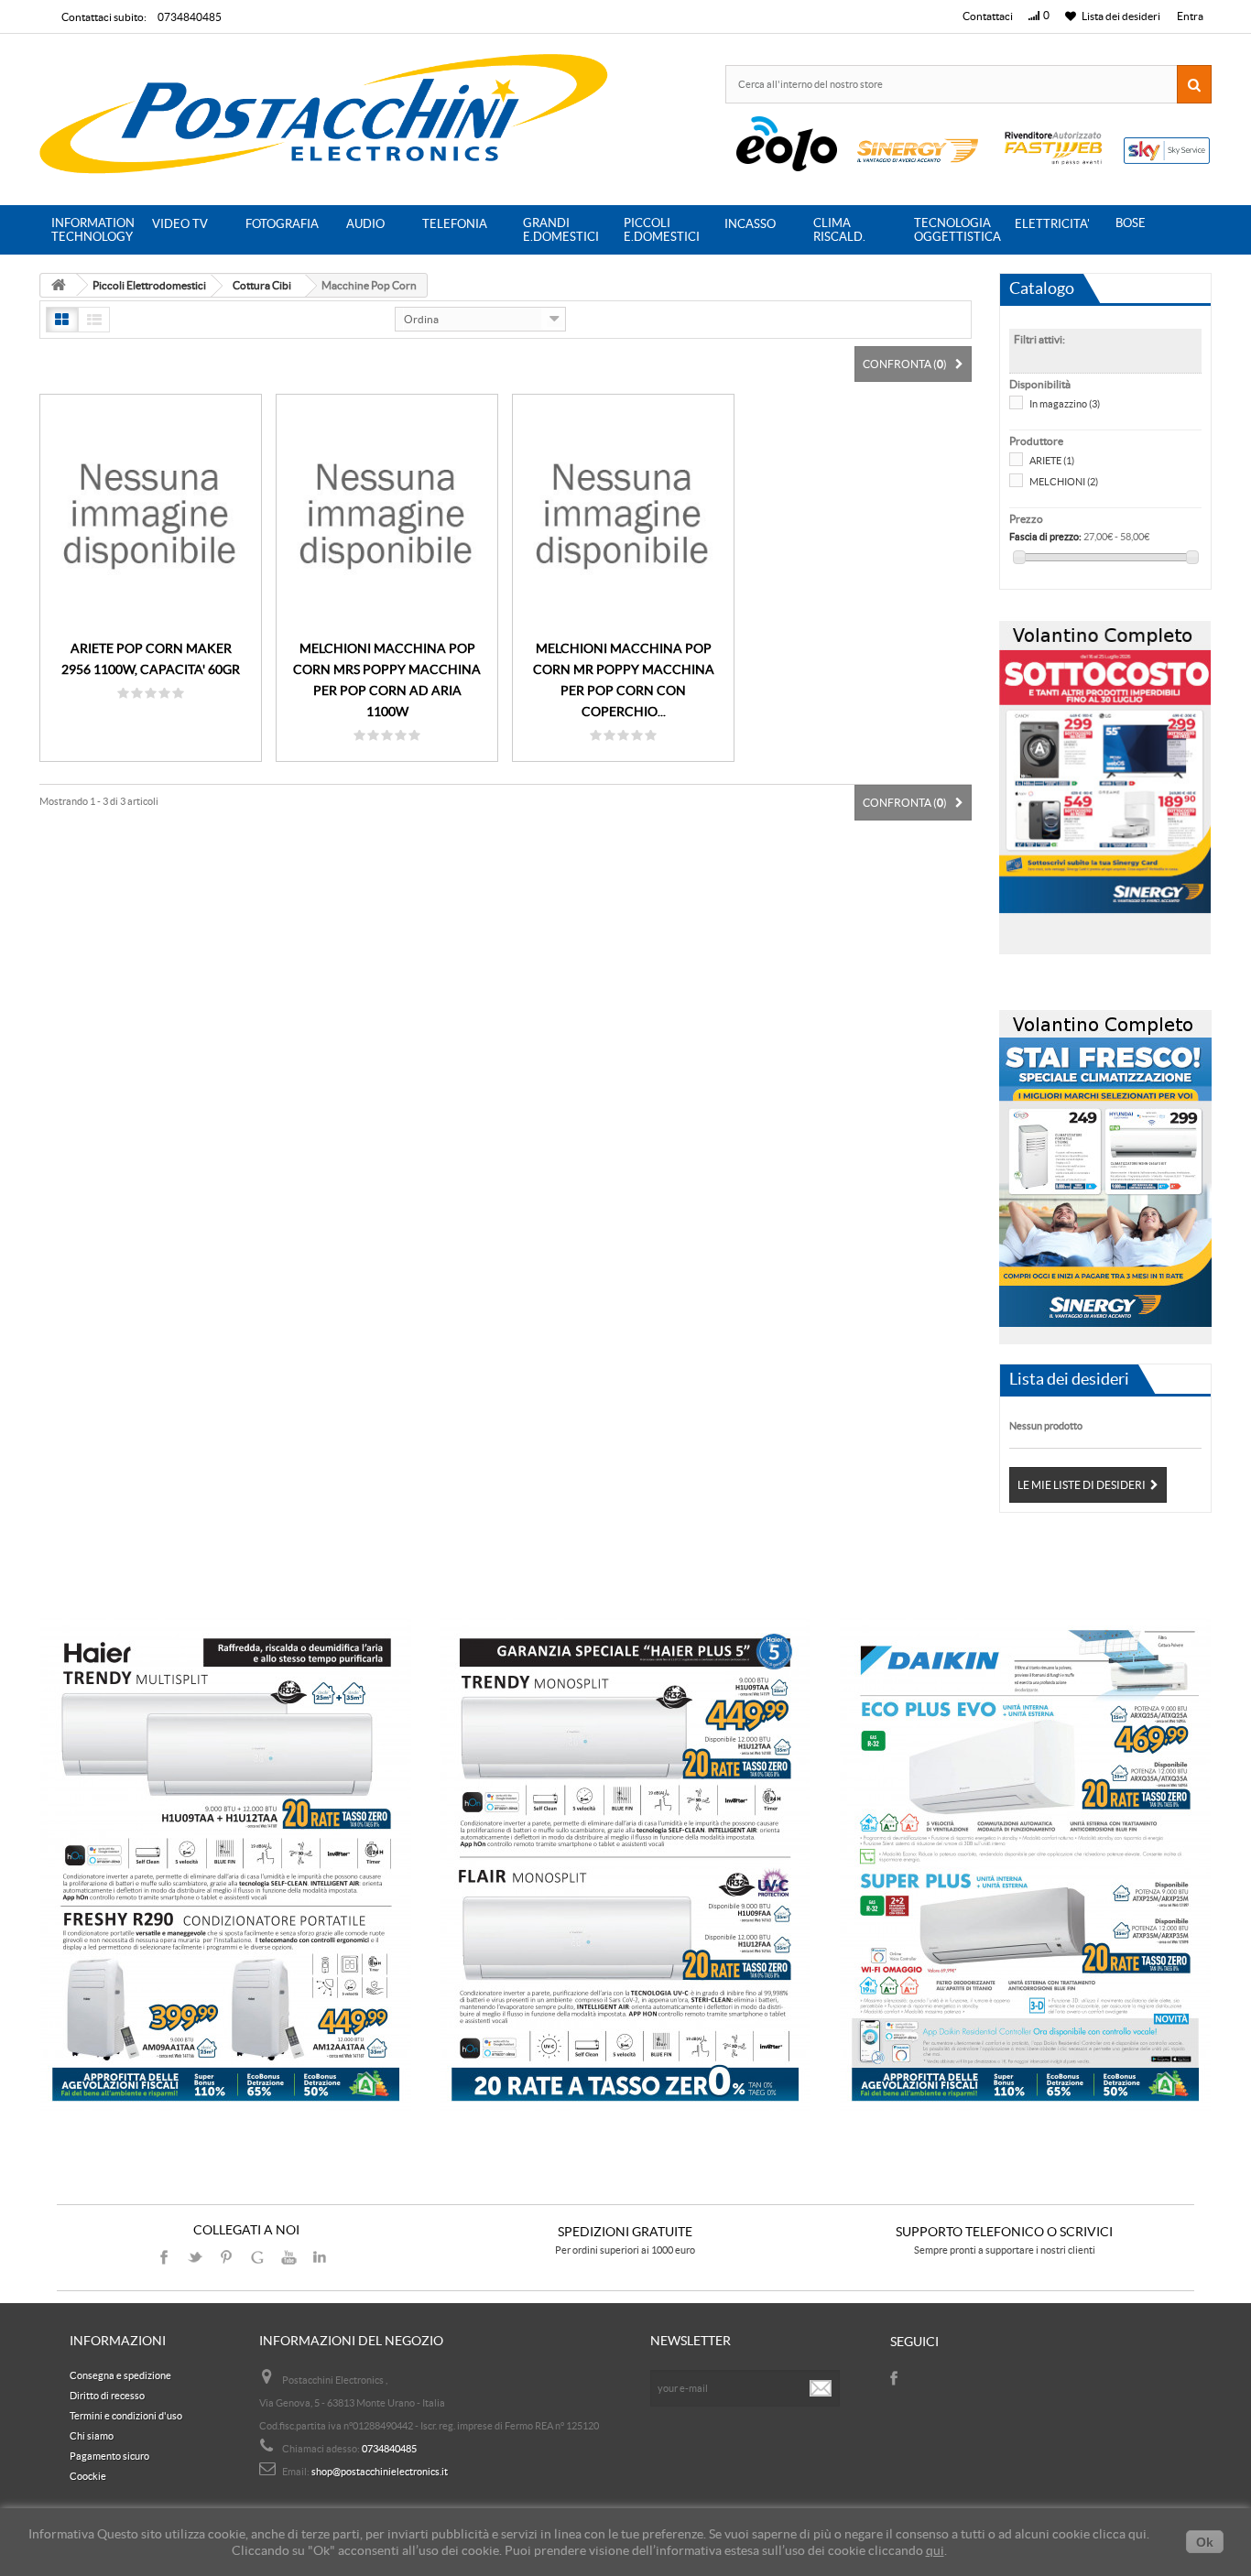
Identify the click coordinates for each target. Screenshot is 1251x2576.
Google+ (257, 2257)
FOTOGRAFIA (282, 224)
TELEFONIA (455, 224)
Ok (1205, 2542)
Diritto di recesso (107, 2396)
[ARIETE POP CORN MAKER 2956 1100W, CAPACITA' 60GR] (151, 513)
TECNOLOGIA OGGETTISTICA (957, 230)
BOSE (1131, 223)
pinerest (226, 2257)
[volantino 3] (1105, 1171)
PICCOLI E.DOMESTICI (662, 230)
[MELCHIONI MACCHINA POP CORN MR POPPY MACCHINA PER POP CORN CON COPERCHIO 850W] (623, 513)
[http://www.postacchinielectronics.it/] (326, 117)
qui (935, 2550)
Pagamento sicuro (109, 2456)
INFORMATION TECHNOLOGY (93, 230)
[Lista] (94, 320)
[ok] (821, 2388)
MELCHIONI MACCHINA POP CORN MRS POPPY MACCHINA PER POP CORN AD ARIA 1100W (387, 680)
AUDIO (365, 224)
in (320, 2257)
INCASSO (750, 224)
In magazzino (1065, 404)
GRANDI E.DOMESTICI (561, 230)
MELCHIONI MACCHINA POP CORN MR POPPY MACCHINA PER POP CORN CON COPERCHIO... (624, 680)
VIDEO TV (180, 224)
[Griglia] (62, 320)
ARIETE (1052, 461)
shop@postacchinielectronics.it (380, 2472)
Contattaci (988, 16)
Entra (1190, 16)
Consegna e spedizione (120, 2375)
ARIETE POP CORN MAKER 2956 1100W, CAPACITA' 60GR (151, 659)
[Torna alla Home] (59, 285)
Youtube (288, 2257)
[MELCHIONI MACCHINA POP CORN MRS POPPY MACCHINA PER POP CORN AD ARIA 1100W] (387, 513)
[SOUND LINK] (226, 1865)
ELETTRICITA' (1052, 224)
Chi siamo (92, 2436)
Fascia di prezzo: (1045, 537)
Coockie (88, 2476)
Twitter (195, 2257)
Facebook (164, 2257)
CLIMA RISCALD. (839, 230)
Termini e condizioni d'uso (126, 2416)
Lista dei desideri (1069, 1379)
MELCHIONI (1064, 482)
